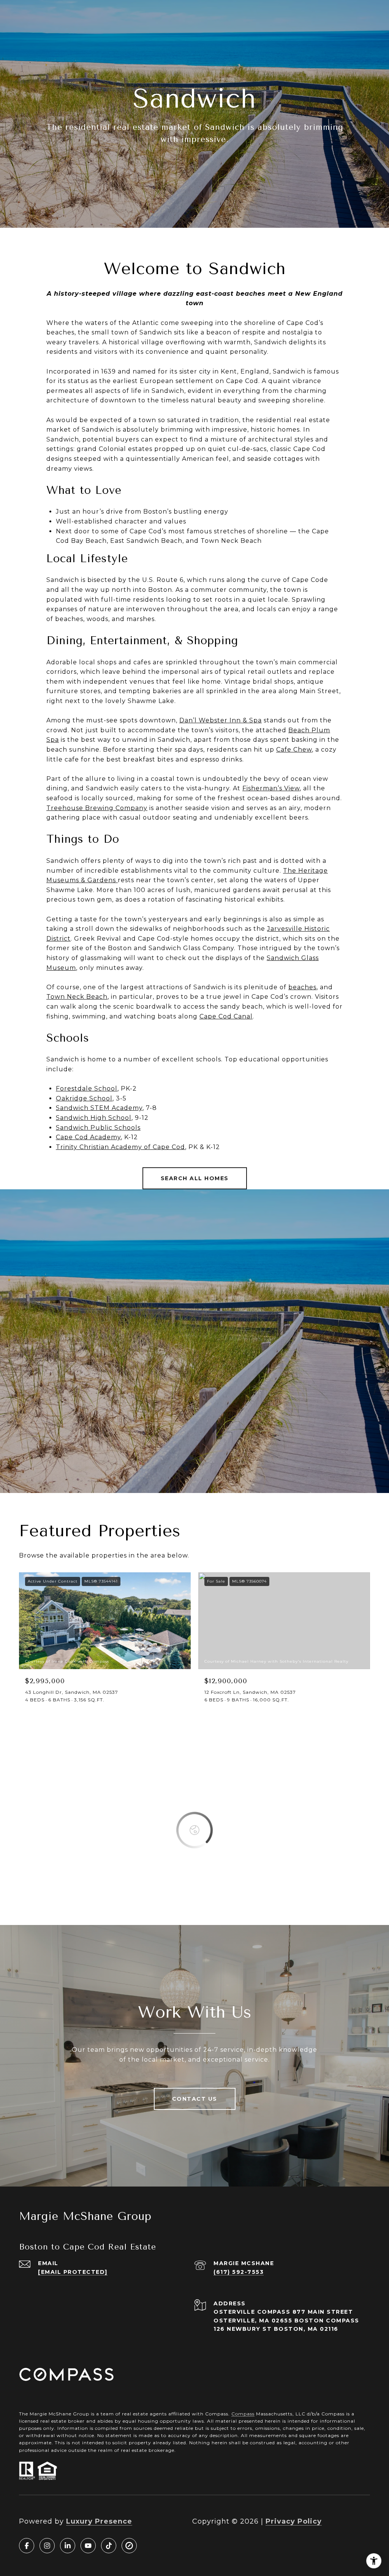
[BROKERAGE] (129, 2546)
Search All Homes (195, 1178)
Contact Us (195, 2099)
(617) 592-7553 (239, 2272)
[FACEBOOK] (27, 2546)
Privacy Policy (294, 2521)
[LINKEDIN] (68, 2546)
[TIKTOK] (109, 2546)
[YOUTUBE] (88, 2546)
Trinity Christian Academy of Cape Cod (120, 1147)
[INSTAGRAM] (47, 2546)
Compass (243, 2414)
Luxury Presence (99, 2521)
